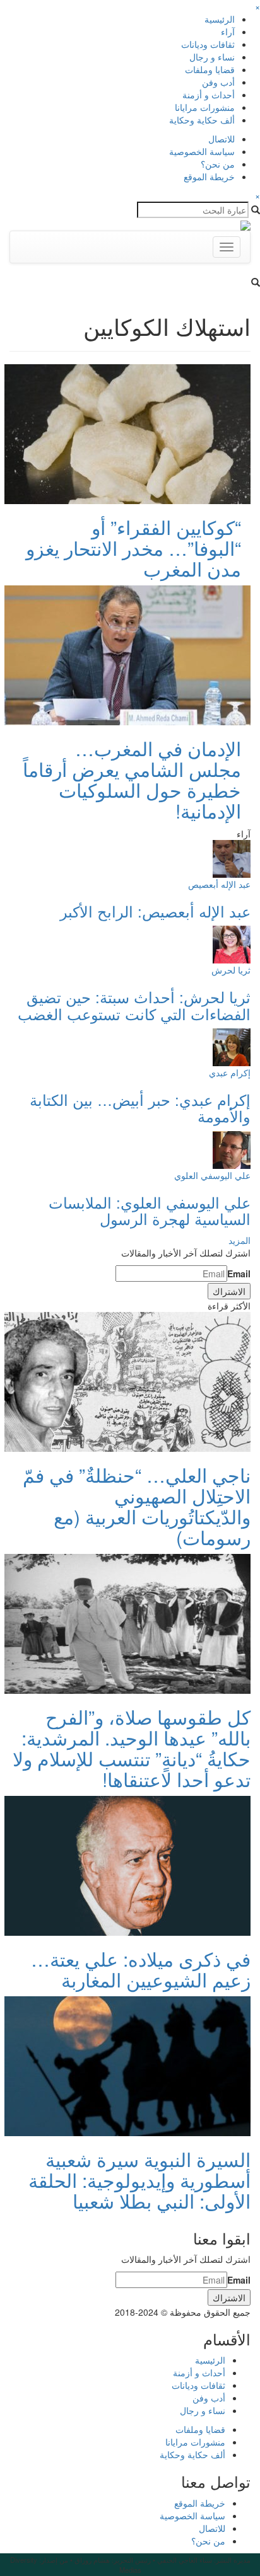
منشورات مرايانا (205, 107)
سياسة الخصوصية (202, 151)
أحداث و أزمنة (209, 95)
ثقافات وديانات (208, 44)
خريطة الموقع (209, 176)
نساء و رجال (212, 57)
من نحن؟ (218, 164)
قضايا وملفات (210, 69)
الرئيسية (220, 19)
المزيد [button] (239, 1240)
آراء (228, 32)
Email (239, 1274)
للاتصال (222, 139)
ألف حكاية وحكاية (202, 120)
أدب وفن (218, 82)
